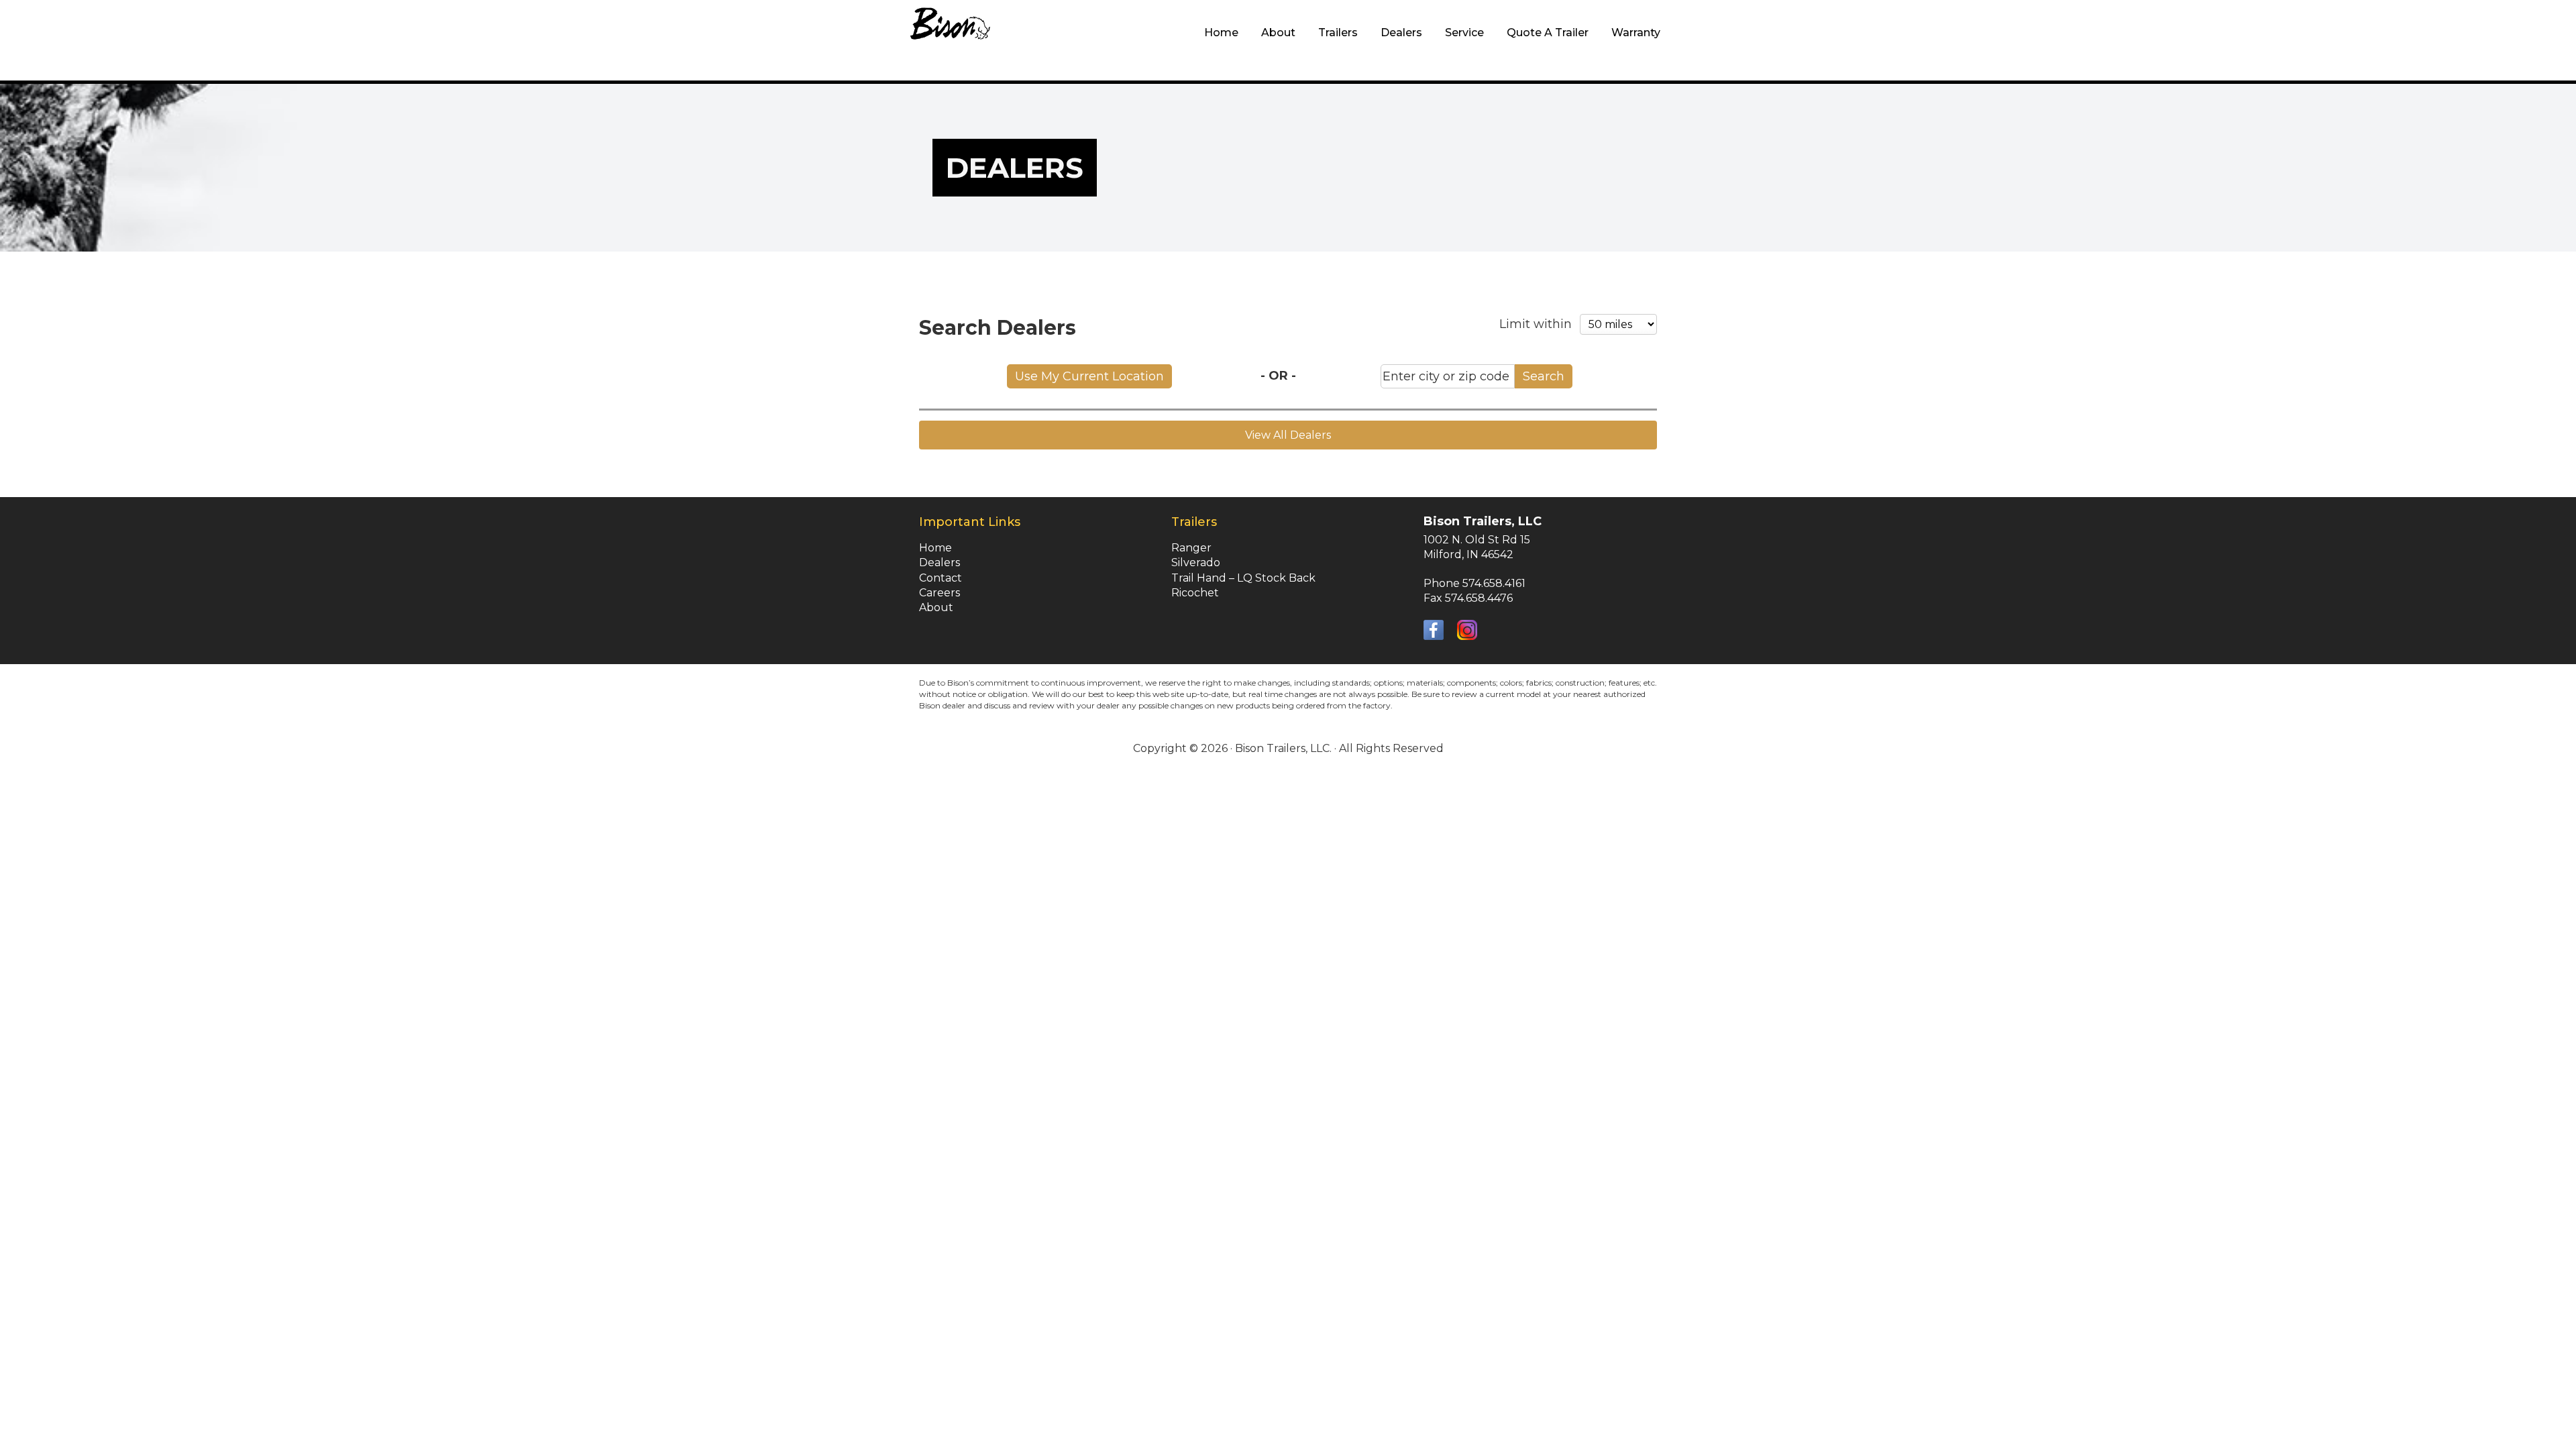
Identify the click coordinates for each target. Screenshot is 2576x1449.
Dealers (940, 562)
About (936, 607)
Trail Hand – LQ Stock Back (1243, 578)
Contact (941, 578)
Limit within (1536, 324)
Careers (940, 593)
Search (1544, 376)
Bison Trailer (951, 40)
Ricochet (1195, 593)
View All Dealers (1288, 435)
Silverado (1196, 562)
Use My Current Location (1089, 376)
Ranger (1191, 548)
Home (935, 548)
